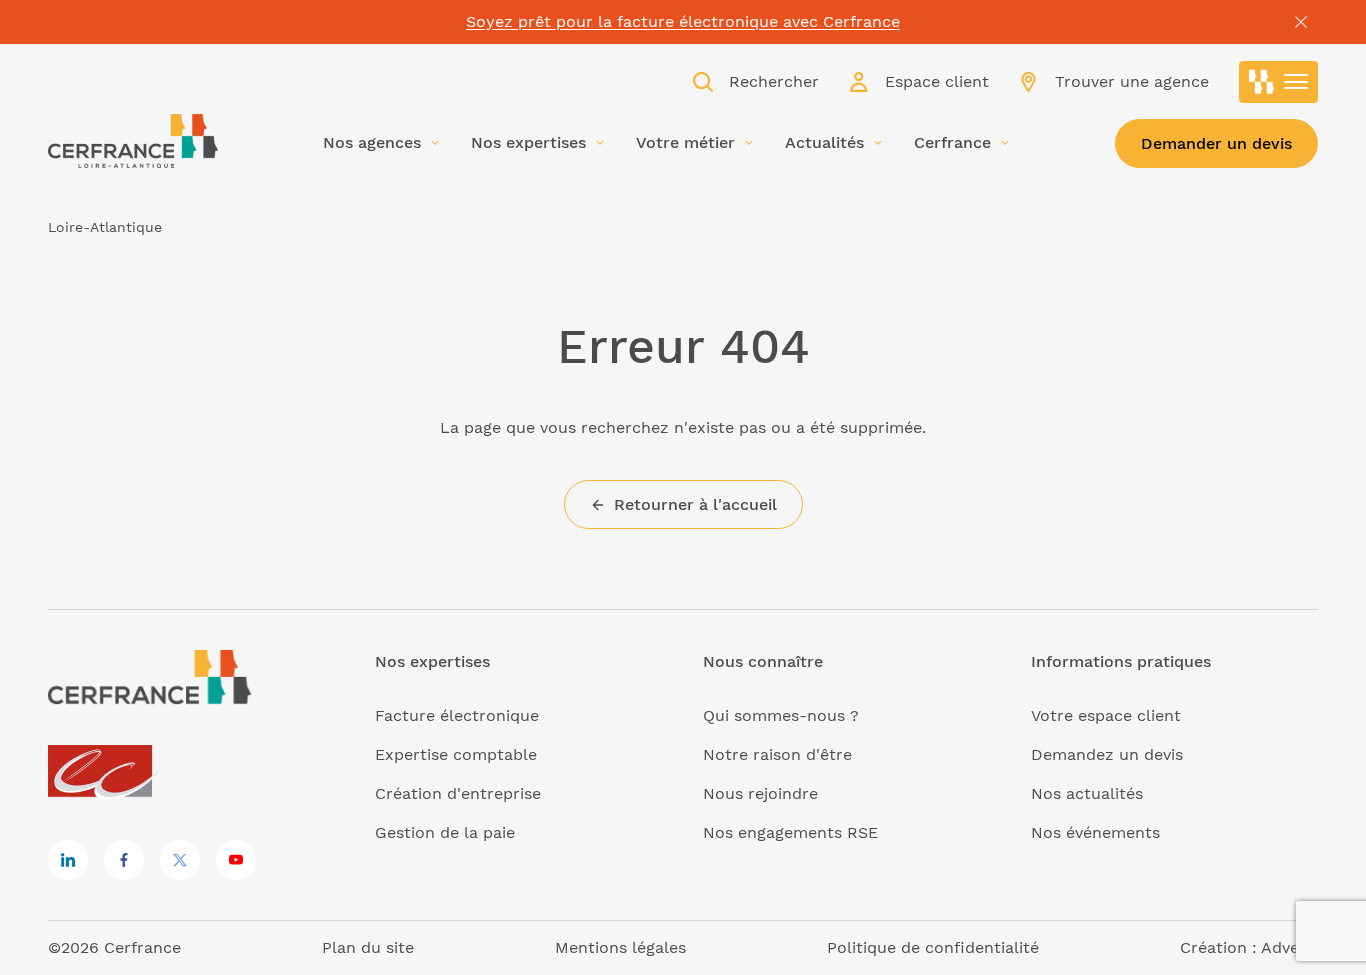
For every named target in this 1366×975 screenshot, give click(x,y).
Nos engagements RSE (790, 832)
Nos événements (1095, 832)
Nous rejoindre (760, 793)
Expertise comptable (456, 754)
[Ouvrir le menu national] (1279, 82)
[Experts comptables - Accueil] (105, 772)
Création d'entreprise (458, 793)
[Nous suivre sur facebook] (124, 860)
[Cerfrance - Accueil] (133, 141)
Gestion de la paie (445, 832)
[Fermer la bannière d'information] (1301, 22)
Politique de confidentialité (933, 947)
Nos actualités (1087, 793)
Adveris (1289, 947)
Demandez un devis (1107, 754)
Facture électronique (457, 715)
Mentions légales (620, 947)
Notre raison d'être (777, 754)
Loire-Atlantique (105, 227)
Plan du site (368, 947)
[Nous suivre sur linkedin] (68, 860)
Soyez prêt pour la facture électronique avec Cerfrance (683, 21)
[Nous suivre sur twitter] (180, 860)
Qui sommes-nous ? (781, 715)
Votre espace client (1106, 715)
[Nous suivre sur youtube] (236, 860)
